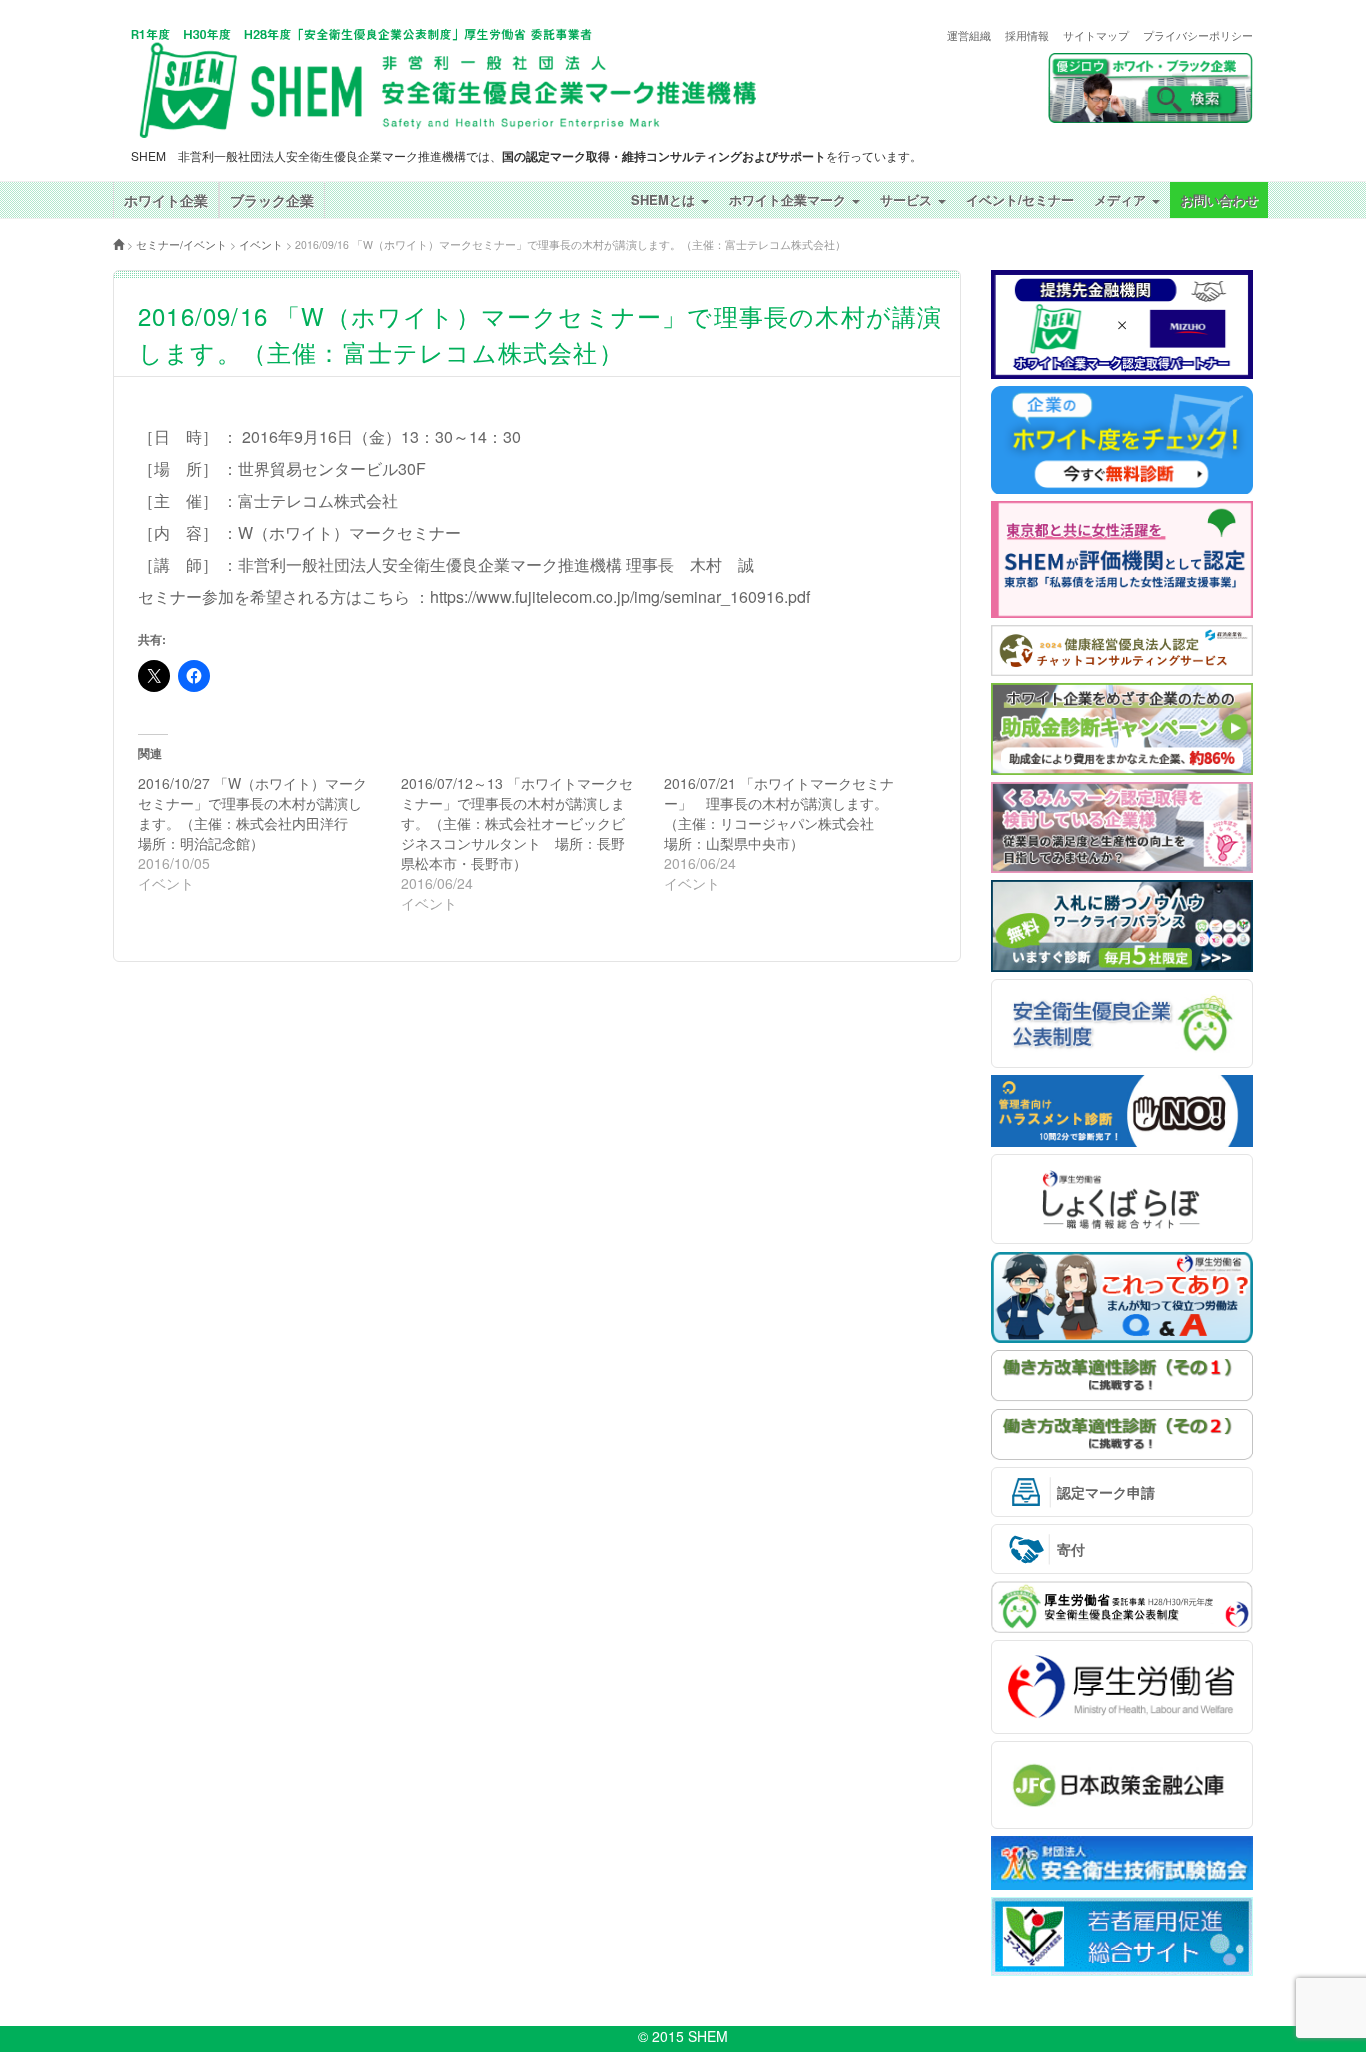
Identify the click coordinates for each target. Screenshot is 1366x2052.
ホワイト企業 (166, 200)
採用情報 (1027, 35)
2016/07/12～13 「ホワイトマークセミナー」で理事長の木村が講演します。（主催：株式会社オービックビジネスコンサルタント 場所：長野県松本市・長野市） (517, 823)
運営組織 (969, 35)
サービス (908, 199)
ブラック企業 (272, 200)
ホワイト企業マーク (789, 199)
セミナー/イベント (181, 244)
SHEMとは (665, 199)
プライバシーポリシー (1198, 35)
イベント (261, 244)
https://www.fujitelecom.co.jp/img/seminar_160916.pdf (620, 596)
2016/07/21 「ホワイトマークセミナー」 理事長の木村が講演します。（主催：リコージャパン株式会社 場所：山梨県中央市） (779, 813)
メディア (1122, 199)
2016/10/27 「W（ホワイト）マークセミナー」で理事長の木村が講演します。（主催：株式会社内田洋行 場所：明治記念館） (252, 813)
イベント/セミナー (1020, 199)
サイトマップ (1096, 35)
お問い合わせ (1219, 199)
